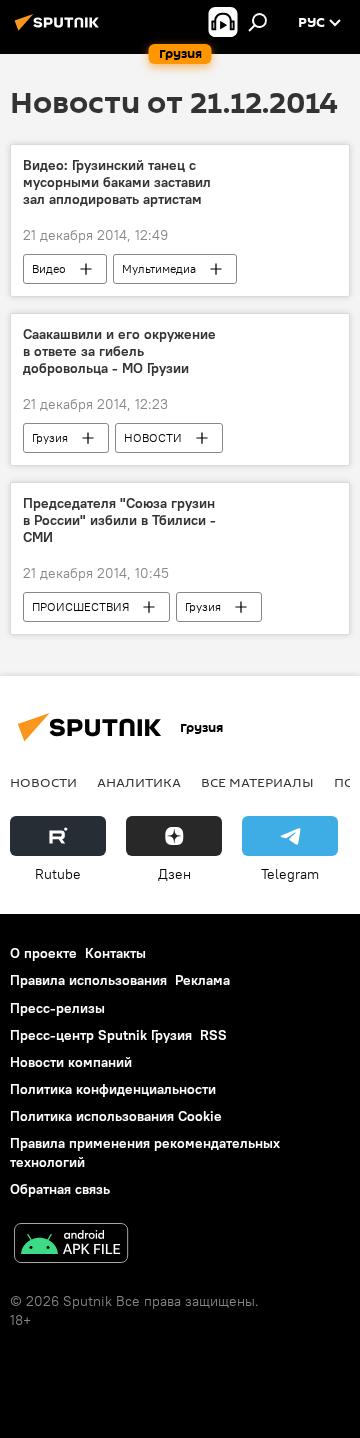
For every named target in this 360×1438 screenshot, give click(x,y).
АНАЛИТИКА (139, 782)
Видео (49, 268)
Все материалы (257, 782)
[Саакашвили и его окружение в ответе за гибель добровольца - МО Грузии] (285, 338)
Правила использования (88, 980)
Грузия (50, 437)
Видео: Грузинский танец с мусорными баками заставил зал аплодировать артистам (117, 182)
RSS (213, 1035)
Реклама (202, 980)
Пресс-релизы (57, 1008)
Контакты (115, 953)
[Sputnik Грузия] (60, 30)
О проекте (43, 953)
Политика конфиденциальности (113, 1089)
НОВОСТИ (153, 437)
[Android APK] (71, 1245)
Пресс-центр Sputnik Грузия (101, 1035)
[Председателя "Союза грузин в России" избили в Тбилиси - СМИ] (285, 507)
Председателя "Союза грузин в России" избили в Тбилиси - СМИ (119, 520)
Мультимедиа (159, 268)
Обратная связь (60, 1189)
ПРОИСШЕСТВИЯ (80, 606)
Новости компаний (71, 1062)
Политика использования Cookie (116, 1116)
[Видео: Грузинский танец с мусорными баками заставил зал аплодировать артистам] (285, 169)
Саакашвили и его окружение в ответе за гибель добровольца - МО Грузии (119, 351)
